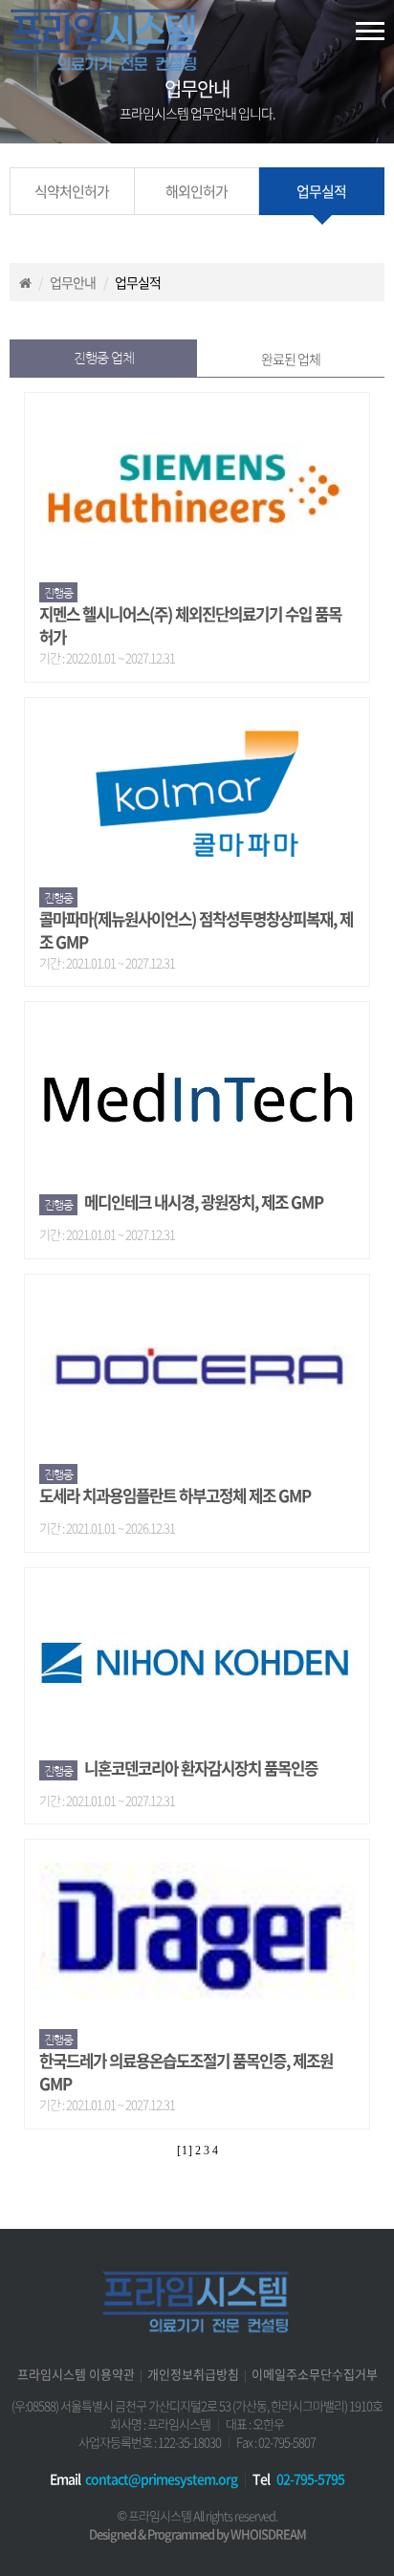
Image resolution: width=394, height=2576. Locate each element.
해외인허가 (197, 191)
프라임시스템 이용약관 (76, 2374)
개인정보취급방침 (193, 2374)
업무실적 (321, 191)
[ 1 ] (184, 2150)
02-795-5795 (310, 2478)
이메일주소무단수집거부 (315, 2374)
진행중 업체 (104, 358)
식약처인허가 (72, 191)
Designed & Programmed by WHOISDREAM (197, 2533)
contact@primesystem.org (161, 2478)
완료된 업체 (291, 359)
